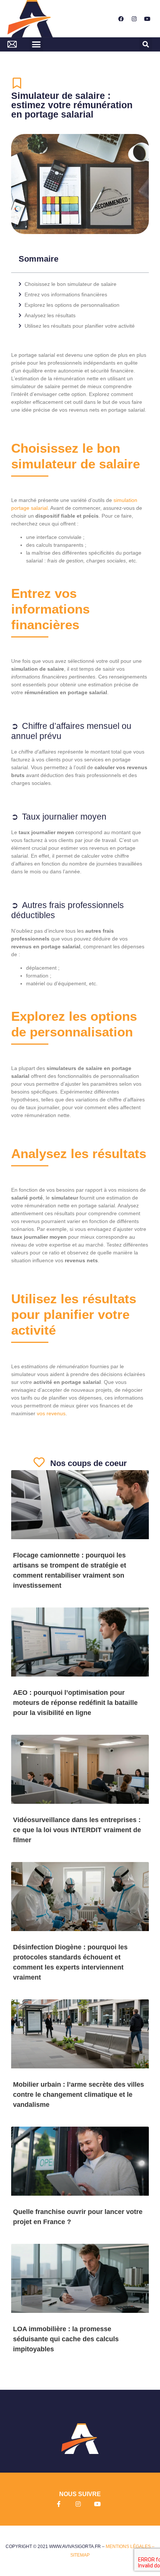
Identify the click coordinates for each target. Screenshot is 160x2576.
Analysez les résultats (50, 315)
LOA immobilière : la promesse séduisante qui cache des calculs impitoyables (66, 2339)
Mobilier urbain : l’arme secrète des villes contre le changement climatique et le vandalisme (79, 2095)
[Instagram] (134, 19)
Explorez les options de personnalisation (72, 305)
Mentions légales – (130, 2547)
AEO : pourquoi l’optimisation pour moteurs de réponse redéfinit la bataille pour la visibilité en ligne (75, 1703)
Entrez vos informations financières (66, 294)
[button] (36, 44)
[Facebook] (121, 19)
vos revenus (51, 1413)
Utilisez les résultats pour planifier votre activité (80, 326)
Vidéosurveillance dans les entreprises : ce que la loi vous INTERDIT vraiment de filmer (77, 1830)
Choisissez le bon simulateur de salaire (71, 284)
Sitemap (80, 2555)
